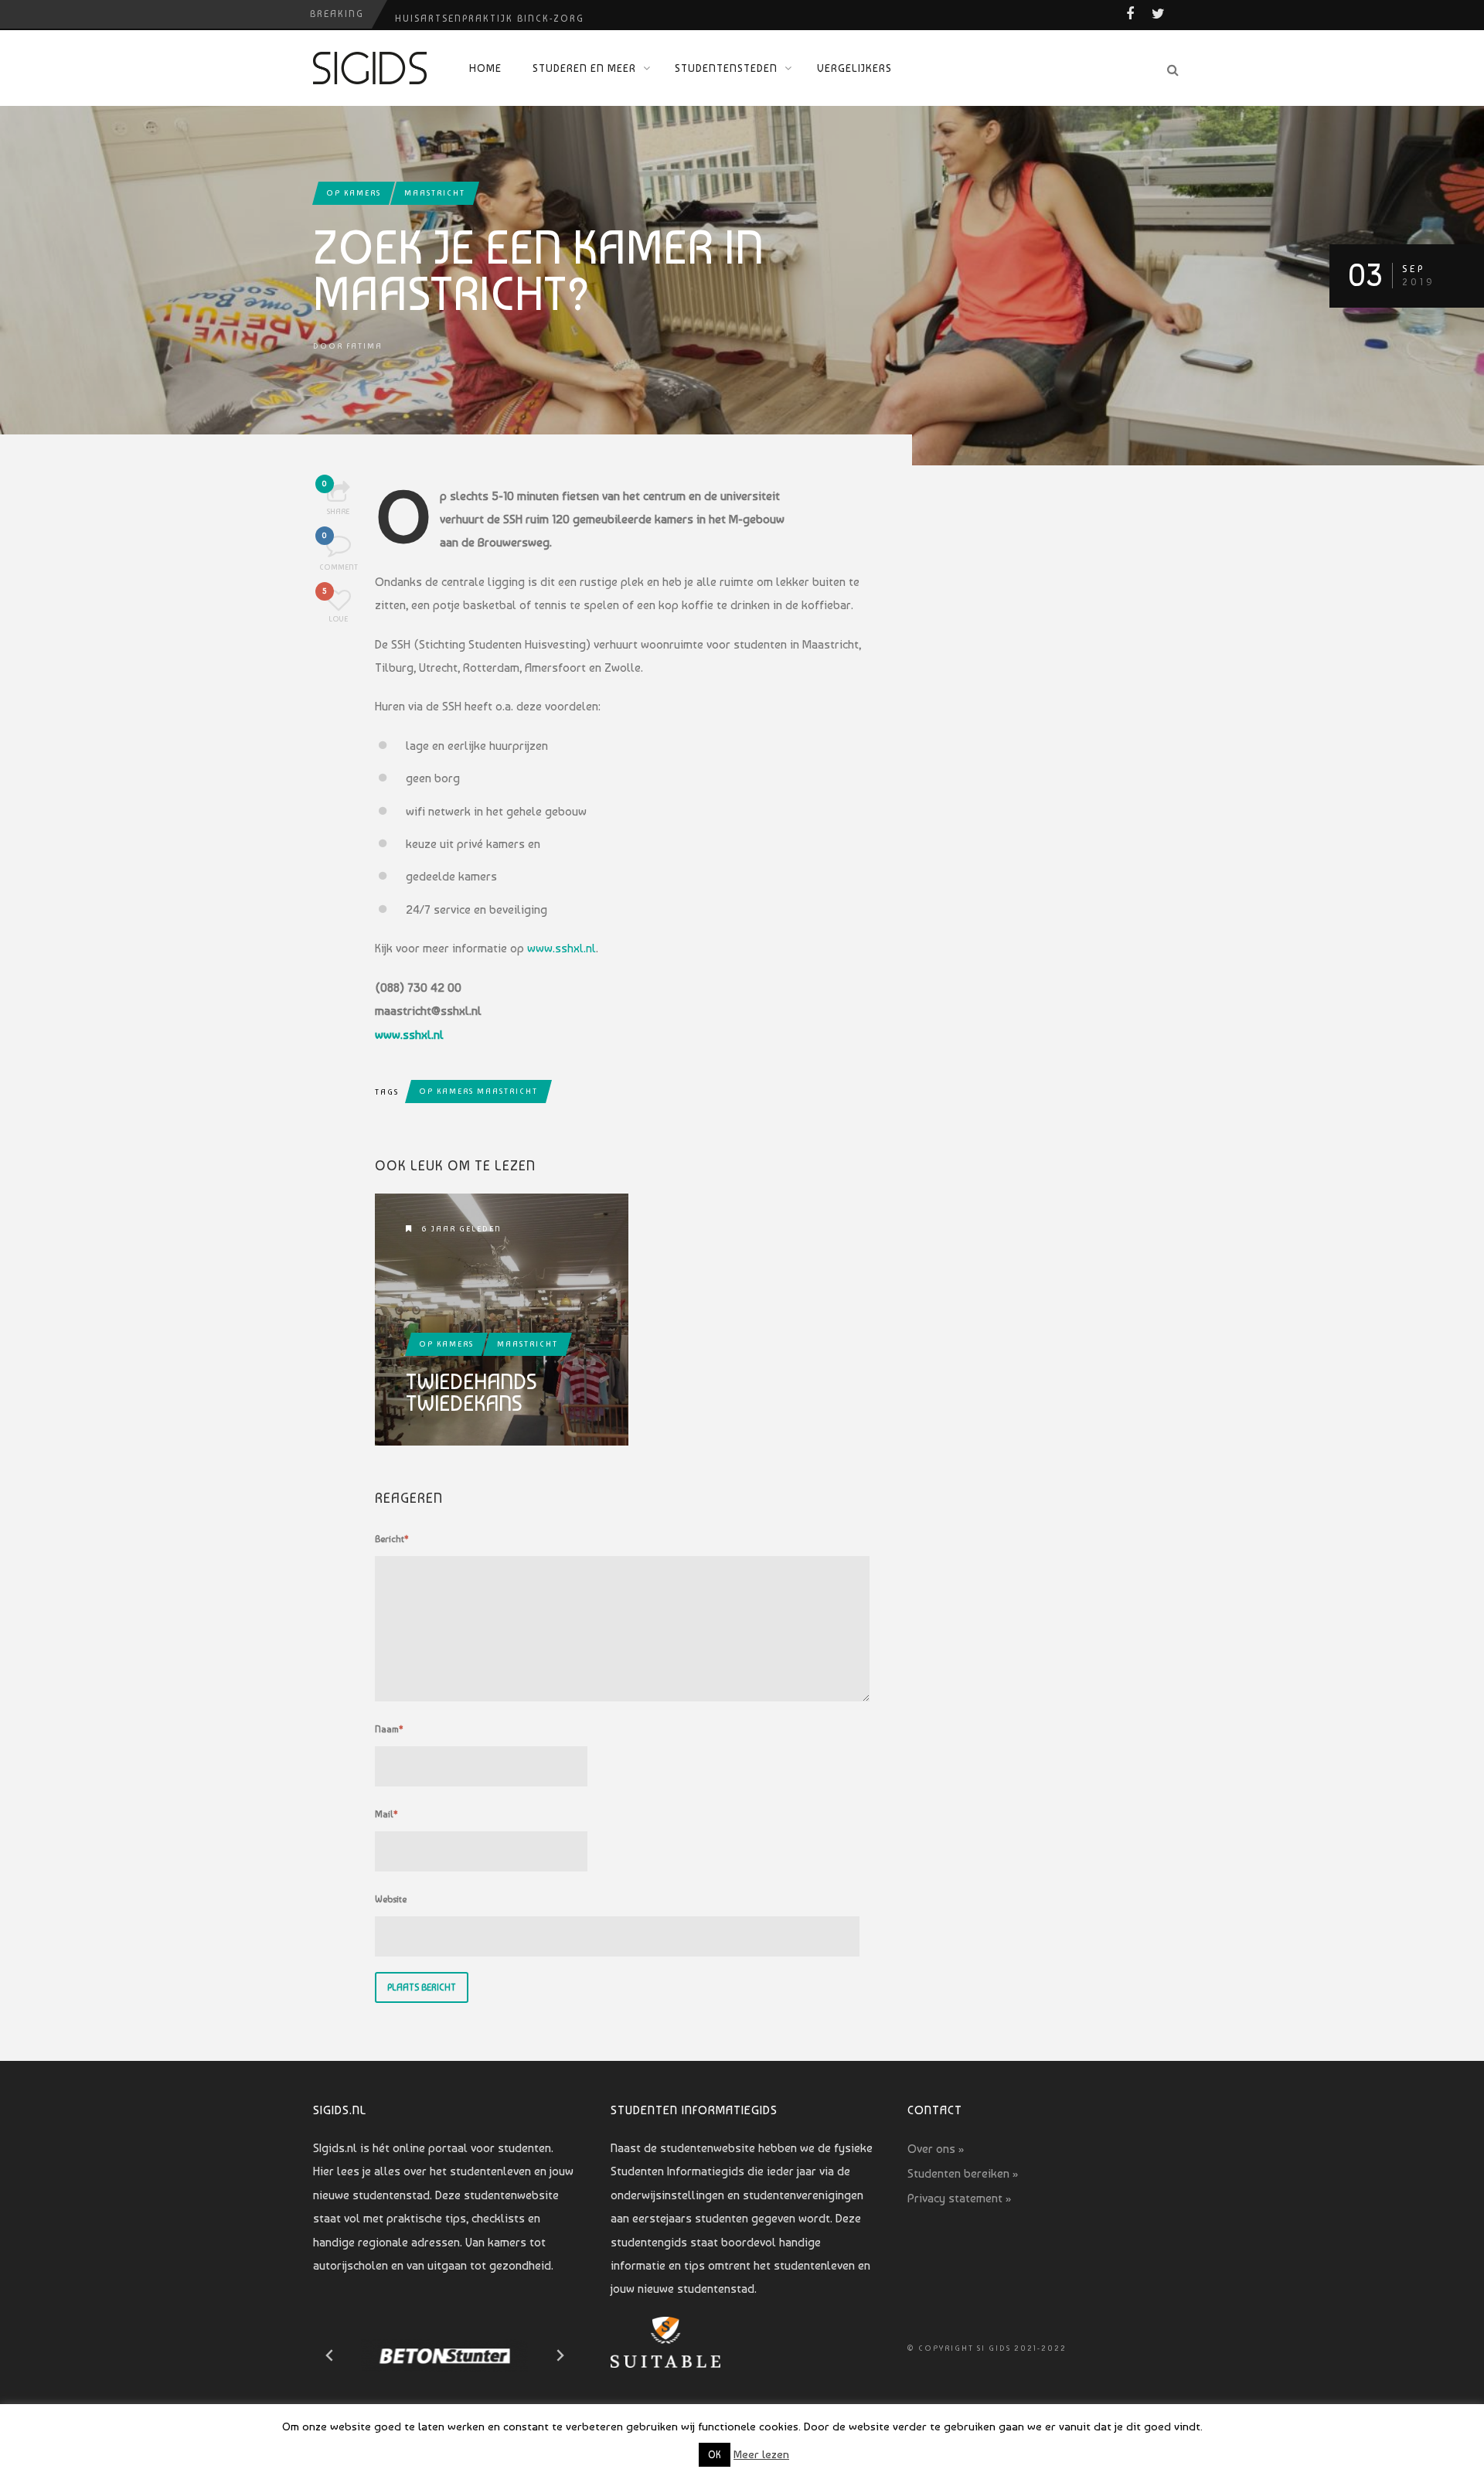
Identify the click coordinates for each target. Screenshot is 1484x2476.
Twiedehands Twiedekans (471, 1393)
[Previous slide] (330, 2355)
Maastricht (435, 193)
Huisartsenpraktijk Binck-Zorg (490, 14)
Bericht (392, 1539)
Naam (389, 1729)
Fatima (364, 346)
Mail (386, 1814)
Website (391, 1899)
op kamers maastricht (478, 1091)
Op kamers (354, 193)
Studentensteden (726, 68)
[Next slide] (560, 2355)
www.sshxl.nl (562, 948)
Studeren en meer (584, 68)
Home (485, 68)
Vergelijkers (854, 68)
